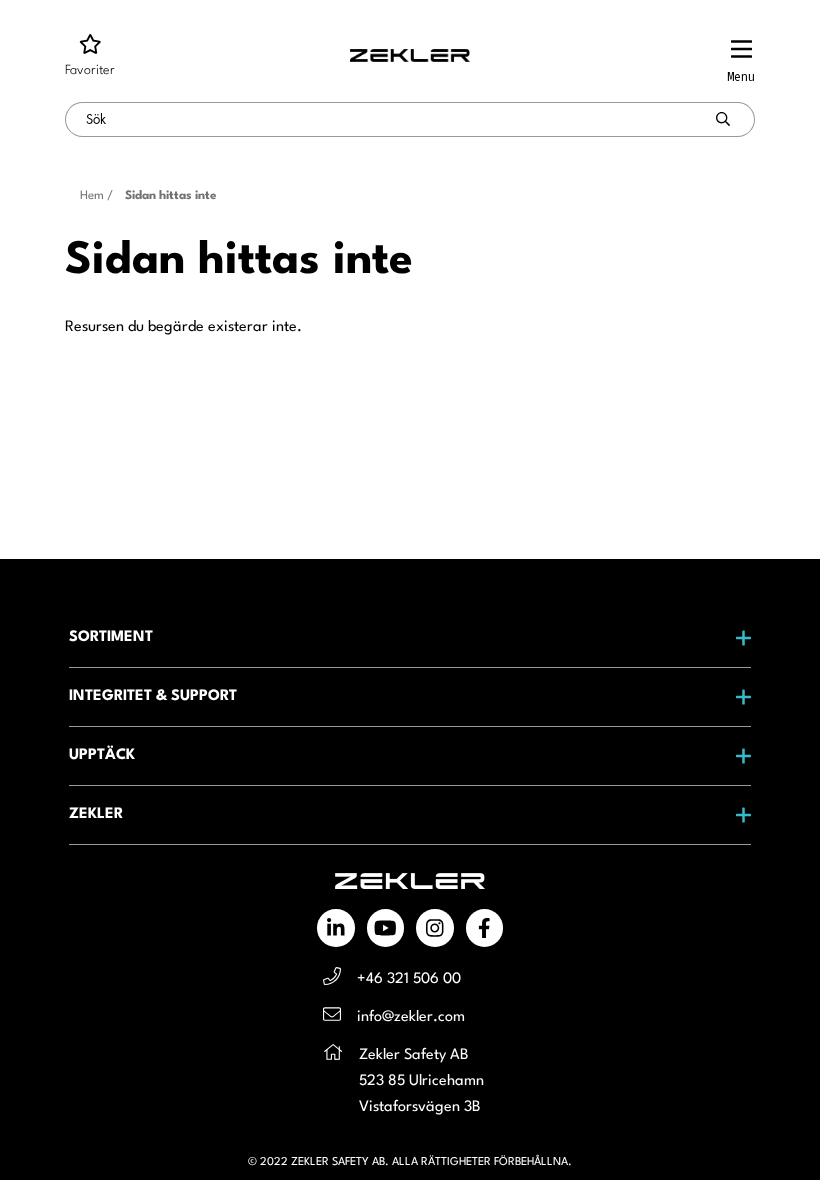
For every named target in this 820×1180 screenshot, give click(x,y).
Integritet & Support (153, 696)
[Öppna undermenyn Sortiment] (723, 638)
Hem (92, 196)
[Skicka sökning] (723, 119)
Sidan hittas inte (170, 196)
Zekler (96, 814)
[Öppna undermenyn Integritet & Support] (723, 697)
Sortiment (111, 637)
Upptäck (102, 755)
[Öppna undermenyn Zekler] (723, 815)
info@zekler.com (411, 1017)
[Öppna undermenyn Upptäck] (723, 756)
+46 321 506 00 (409, 979)
